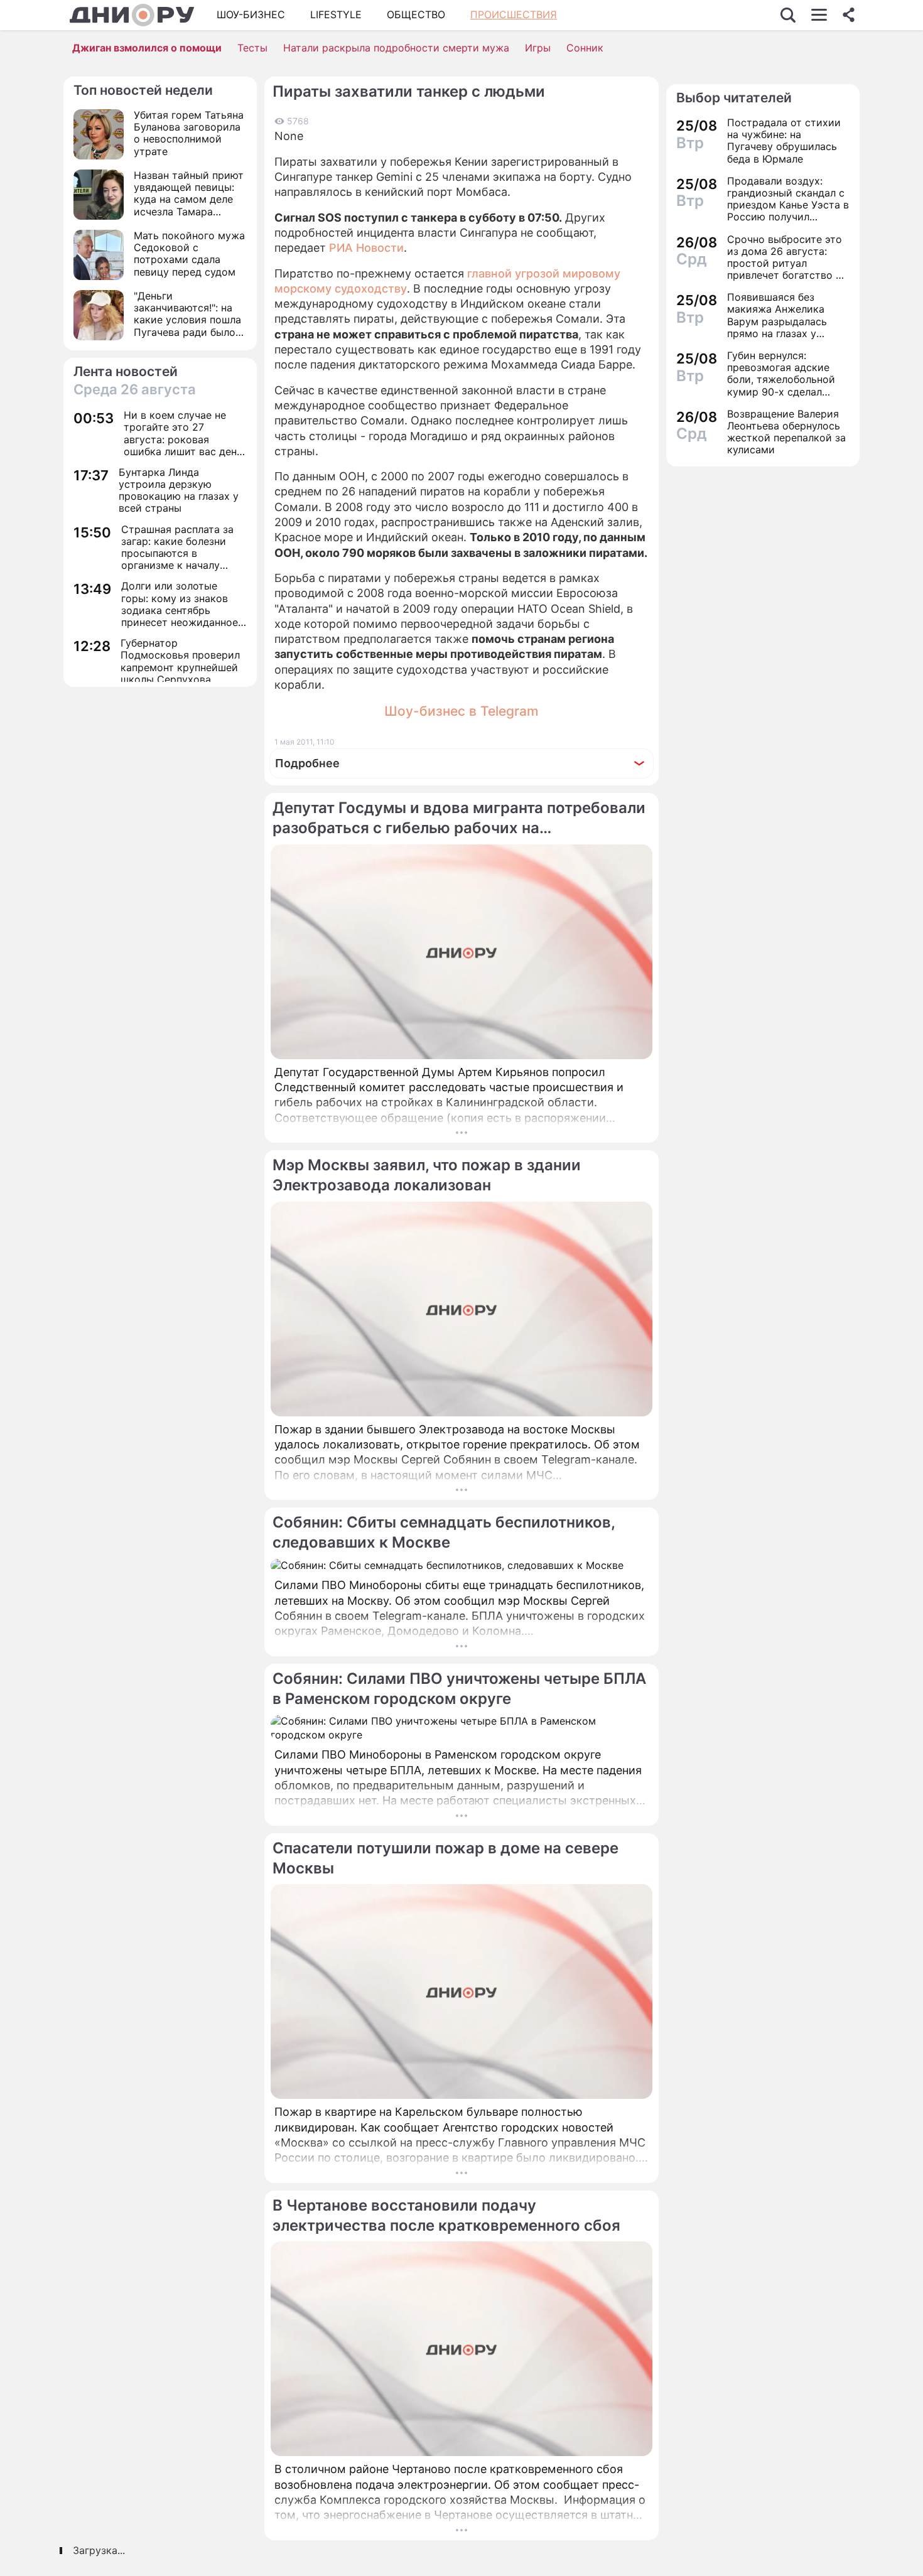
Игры (538, 48)
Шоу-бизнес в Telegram (462, 711)
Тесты (252, 48)
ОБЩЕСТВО (416, 14)
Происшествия (514, 14)
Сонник (585, 48)
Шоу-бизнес (251, 14)
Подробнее (307, 763)
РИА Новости (366, 248)
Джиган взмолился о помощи (147, 48)
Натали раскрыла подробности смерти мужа (396, 48)
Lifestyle (336, 14)
